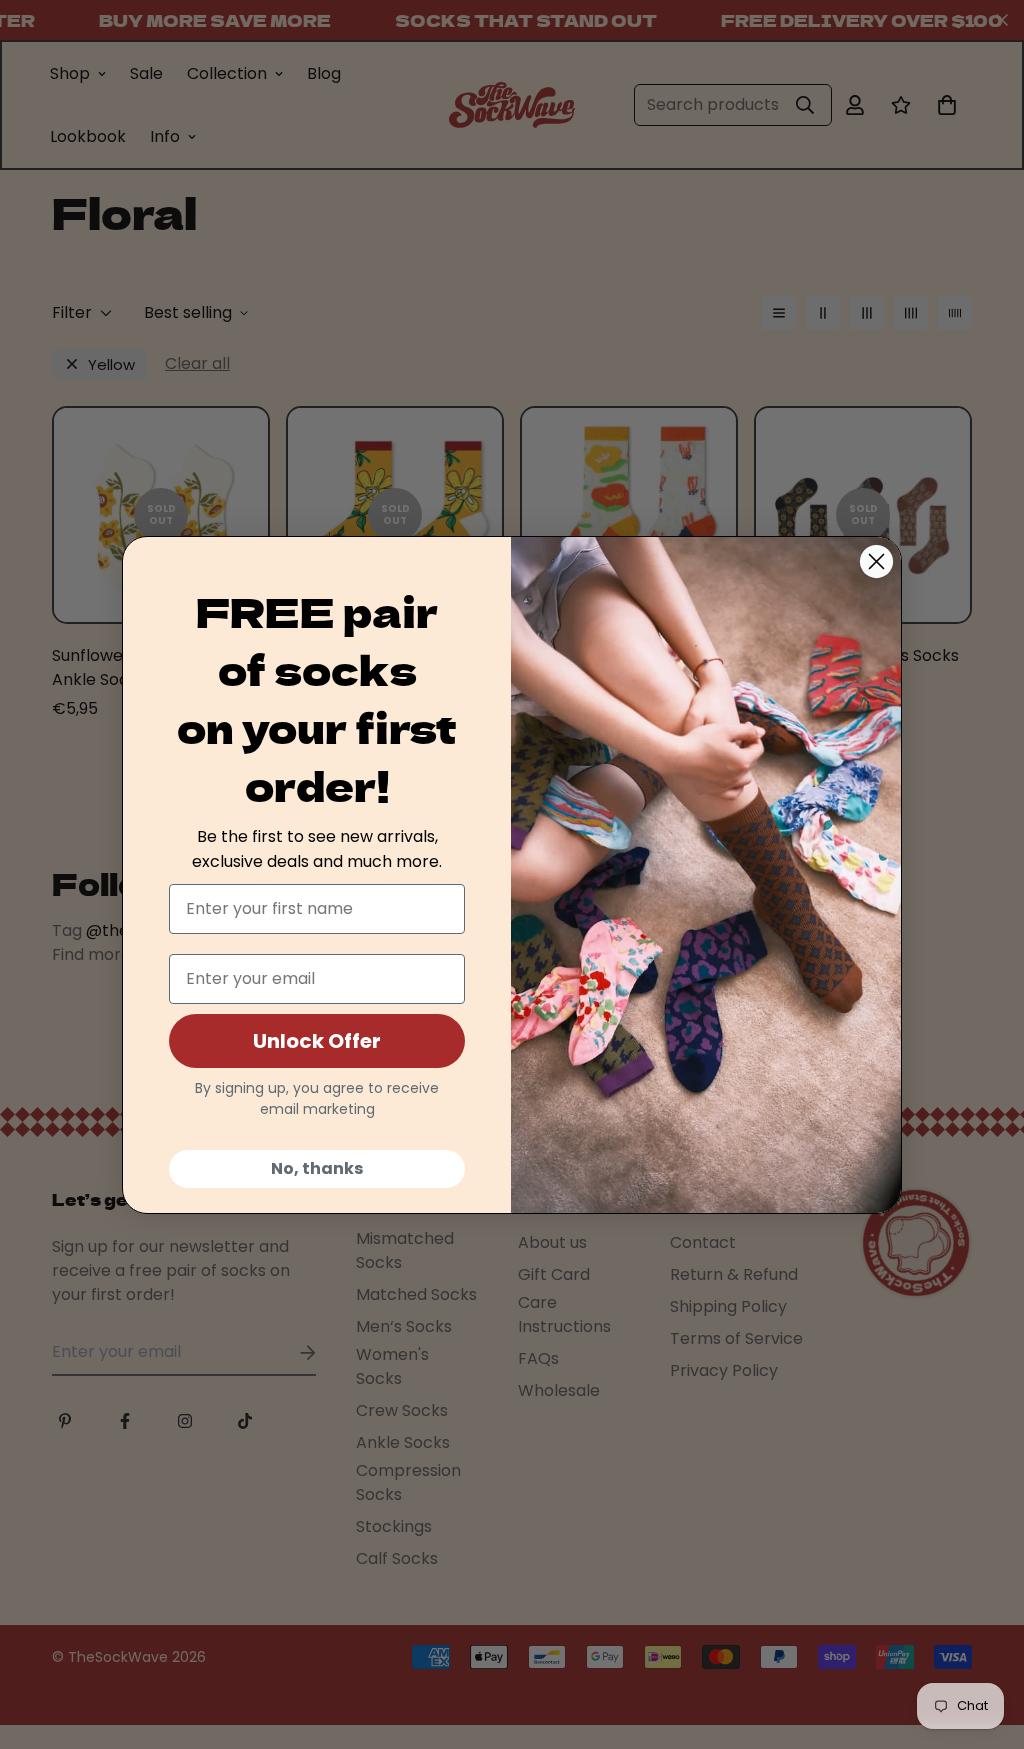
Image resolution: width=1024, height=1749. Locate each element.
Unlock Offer (317, 1041)
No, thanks (317, 1168)
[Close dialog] (876, 561)
